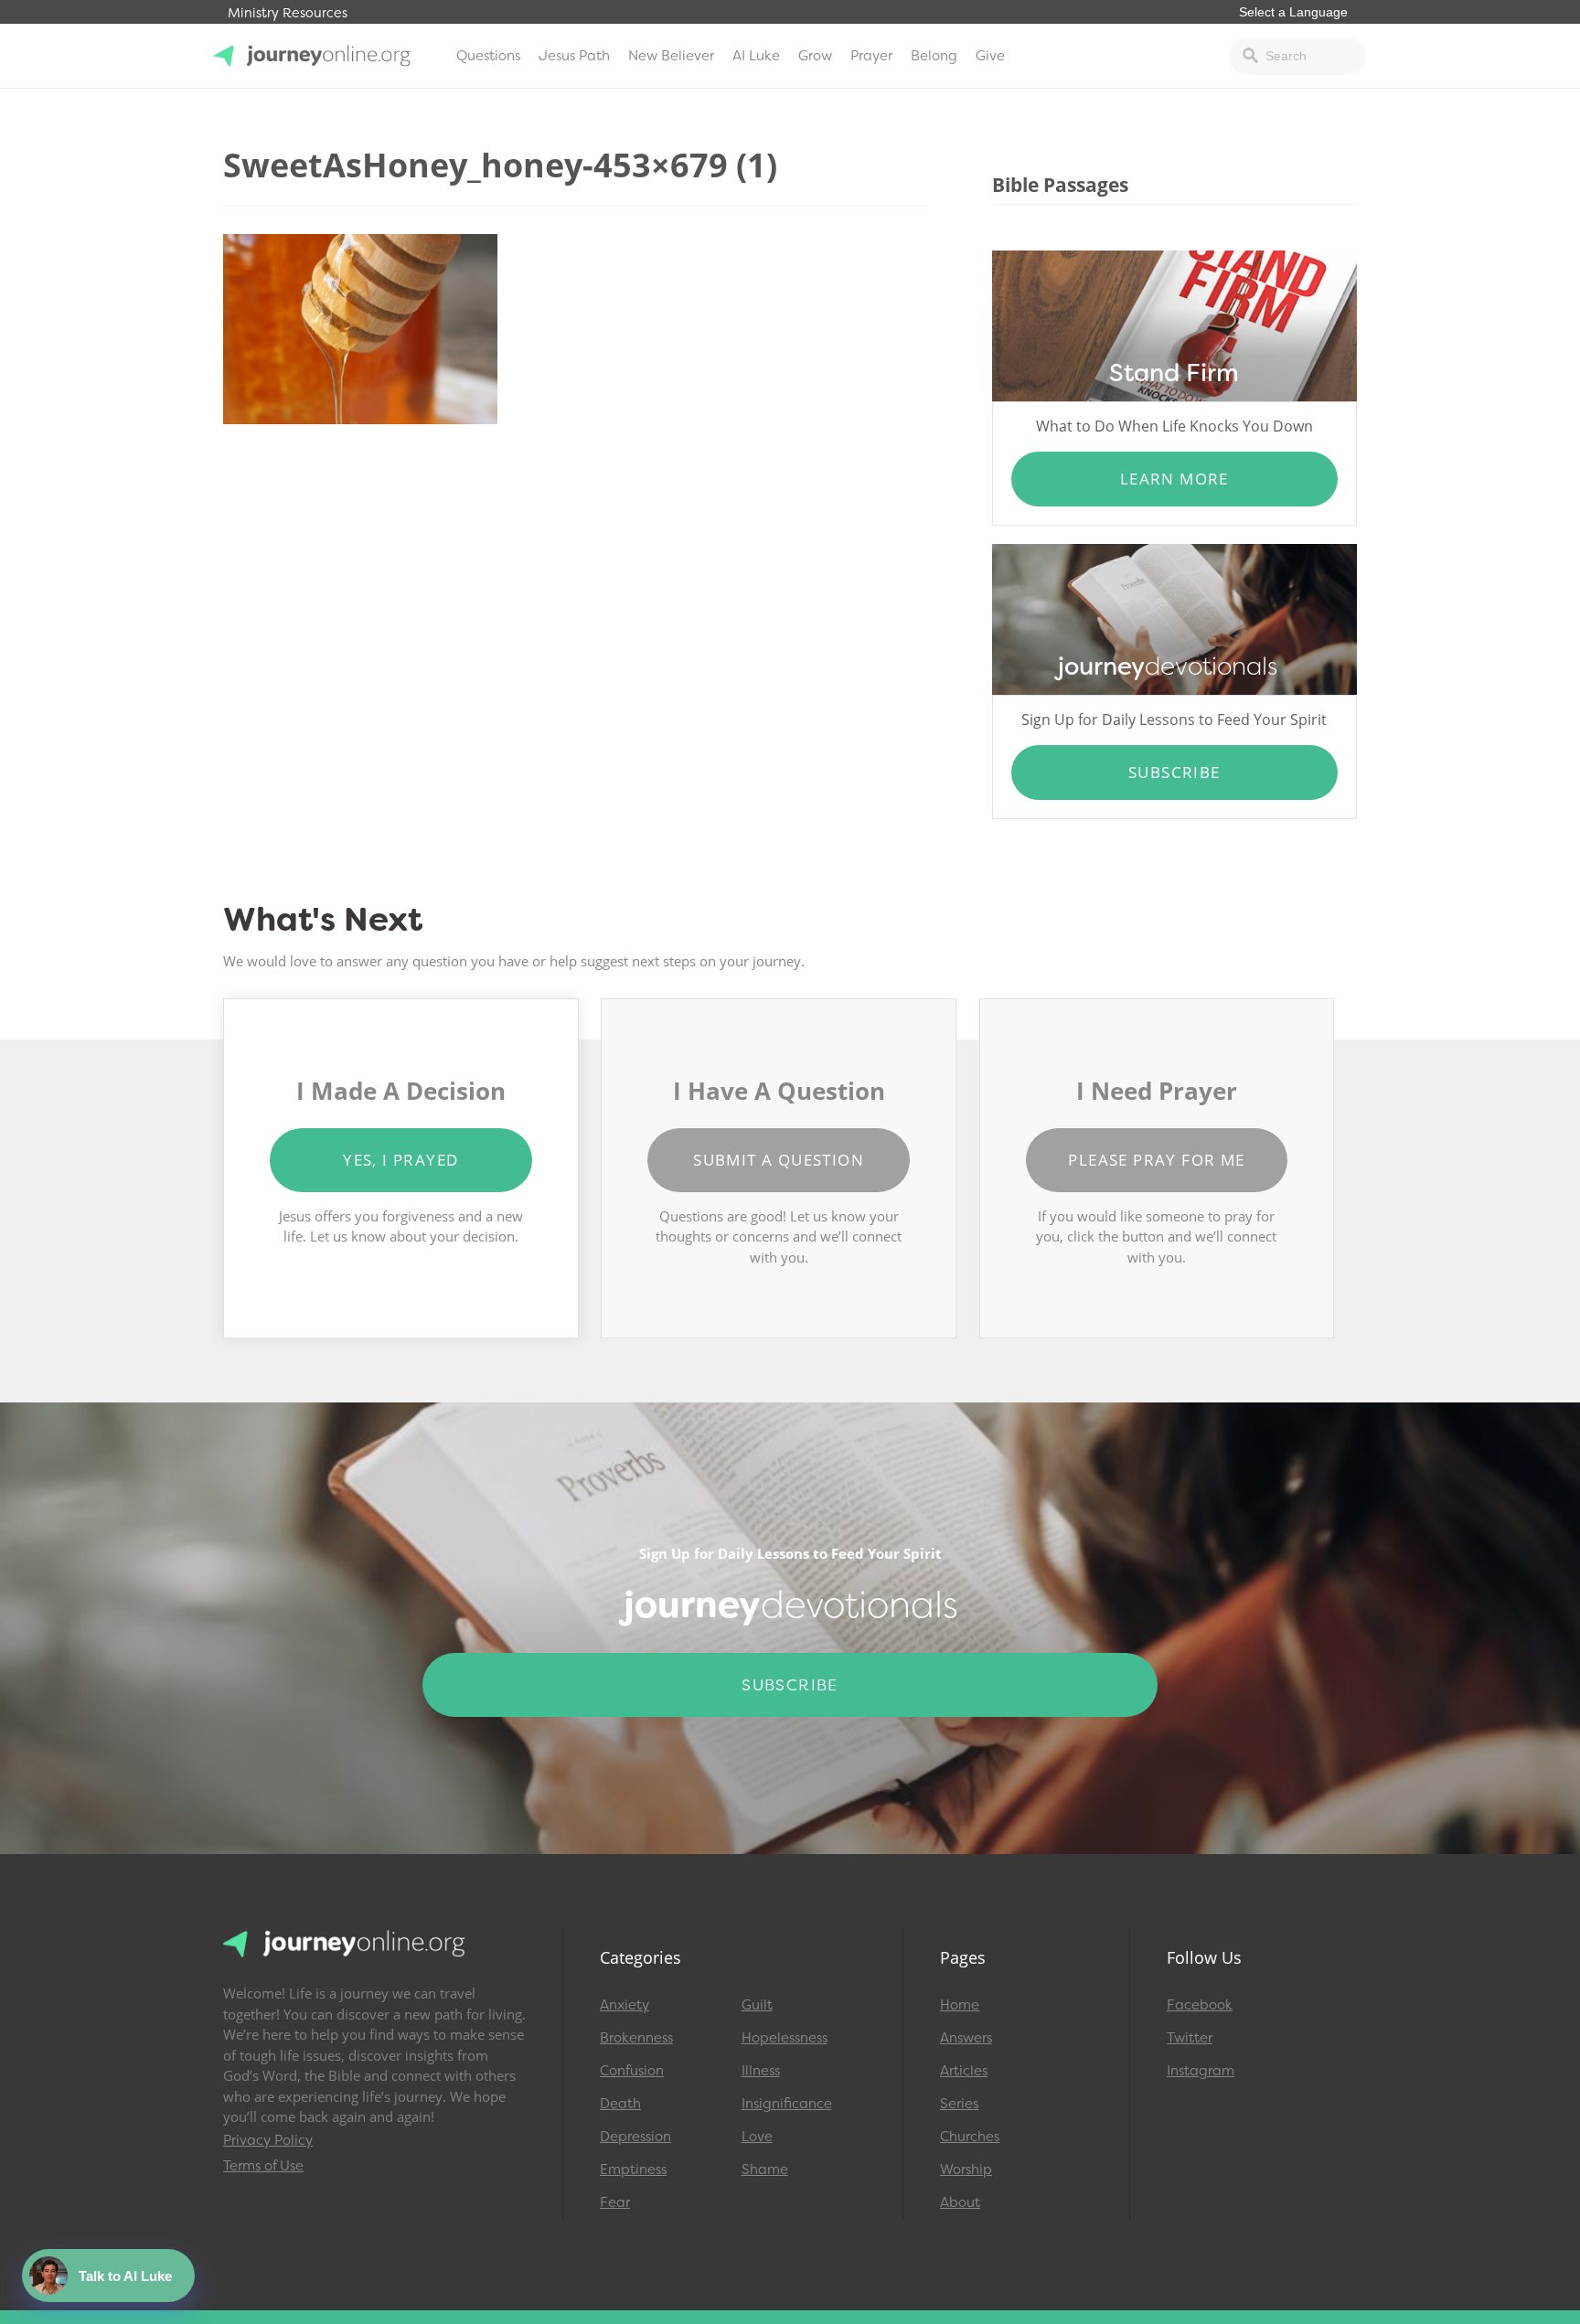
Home (960, 2005)
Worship (966, 2169)
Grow (815, 56)
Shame (765, 2169)
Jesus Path (574, 56)
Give (990, 56)
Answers (966, 2038)
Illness (761, 2071)
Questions (488, 56)
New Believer (671, 56)
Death (620, 2104)
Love (757, 2137)
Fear (615, 2202)
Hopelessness (785, 2038)
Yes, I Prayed (400, 1160)
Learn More (1174, 479)
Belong (934, 56)
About (960, 2202)
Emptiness (633, 2169)
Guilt (757, 2005)
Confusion (632, 2071)
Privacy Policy (268, 2140)
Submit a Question (779, 1160)
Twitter (1190, 2038)
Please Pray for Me (1156, 1160)
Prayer (871, 56)
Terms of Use (263, 2166)
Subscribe (1174, 772)
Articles (964, 2071)
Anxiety (625, 2005)
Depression (635, 2137)
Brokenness (636, 2038)
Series (959, 2104)
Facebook (1200, 2005)
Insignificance (787, 2104)
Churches (970, 2137)
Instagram (1201, 2071)
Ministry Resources (288, 13)
